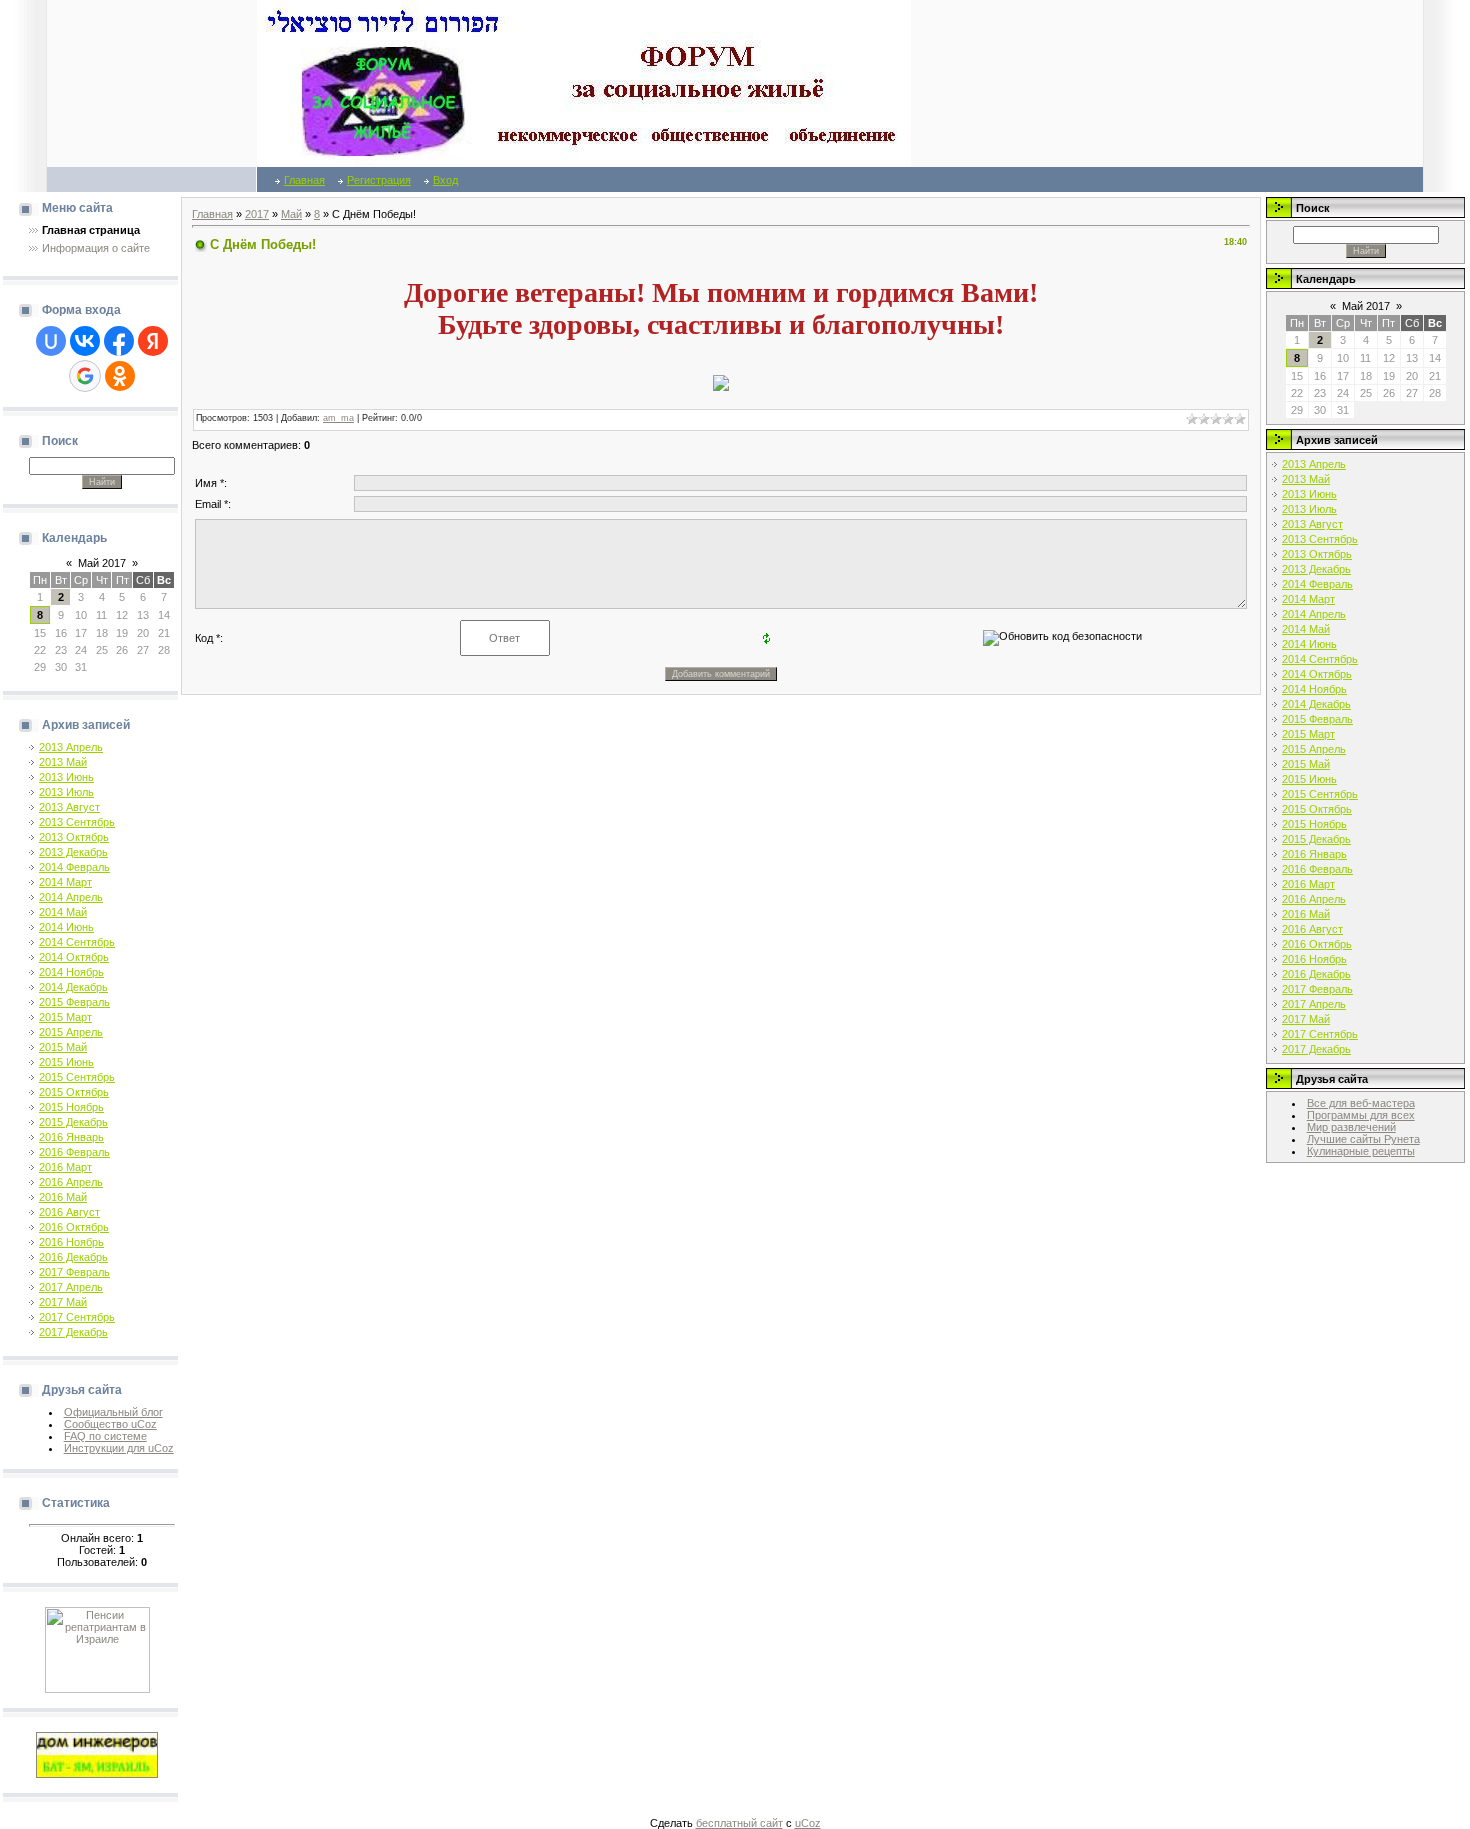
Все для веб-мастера (1361, 1103)
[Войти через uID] (51, 341)
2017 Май (63, 1302)
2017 (257, 214)
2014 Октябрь (74, 957)
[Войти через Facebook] (119, 341)
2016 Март (65, 1167)
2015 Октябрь (74, 1092)
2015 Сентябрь (77, 1077)
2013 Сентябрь (77, 822)
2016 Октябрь (74, 1227)
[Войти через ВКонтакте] (85, 341)
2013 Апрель (71, 747)
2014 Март (65, 882)
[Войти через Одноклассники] (120, 376)
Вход (445, 180)
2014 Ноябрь (71, 972)
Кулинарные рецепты (1361, 1151)
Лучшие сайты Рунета (1363, 1139)
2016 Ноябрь (71, 1242)
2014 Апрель (71, 897)
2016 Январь (71, 1137)
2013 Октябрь (74, 837)
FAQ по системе (105, 1436)
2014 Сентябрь (77, 942)
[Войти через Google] (85, 376)
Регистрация (379, 180)
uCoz (808, 1823)
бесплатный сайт (739, 1823)
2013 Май (63, 762)
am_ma (338, 418)
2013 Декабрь (73, 852)
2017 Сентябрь (77, 1317)
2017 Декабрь (73, 1332)
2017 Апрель (71, 1287)
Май (291, 214)
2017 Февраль (74, 1272)
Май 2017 (102, 563)
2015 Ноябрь (71, 1107)
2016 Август (69, 1212)
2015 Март (65, 1017)
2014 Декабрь (73, 987)
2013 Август (69, 807)
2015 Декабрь (73, 1122)
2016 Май (63, 1197)
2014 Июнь (66, 927)
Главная (304, 180)
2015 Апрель (71, 1032)
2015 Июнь (66, 1062)
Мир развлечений (1351, 1127)
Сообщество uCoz (110, 1424)
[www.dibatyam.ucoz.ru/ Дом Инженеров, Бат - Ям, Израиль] (97, 1754)
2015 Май (63, 1047)
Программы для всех (1361, 1115)
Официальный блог (113, 1412)
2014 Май (63, 912)
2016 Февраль (74, 1152)
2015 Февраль (74, 1002)
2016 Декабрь (73, 1257)
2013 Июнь (66, 777)
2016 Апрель (71, 1182)
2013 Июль (66, 792)
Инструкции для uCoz (119, 1448)
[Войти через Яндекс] (153, 341)
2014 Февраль (74, 867)
